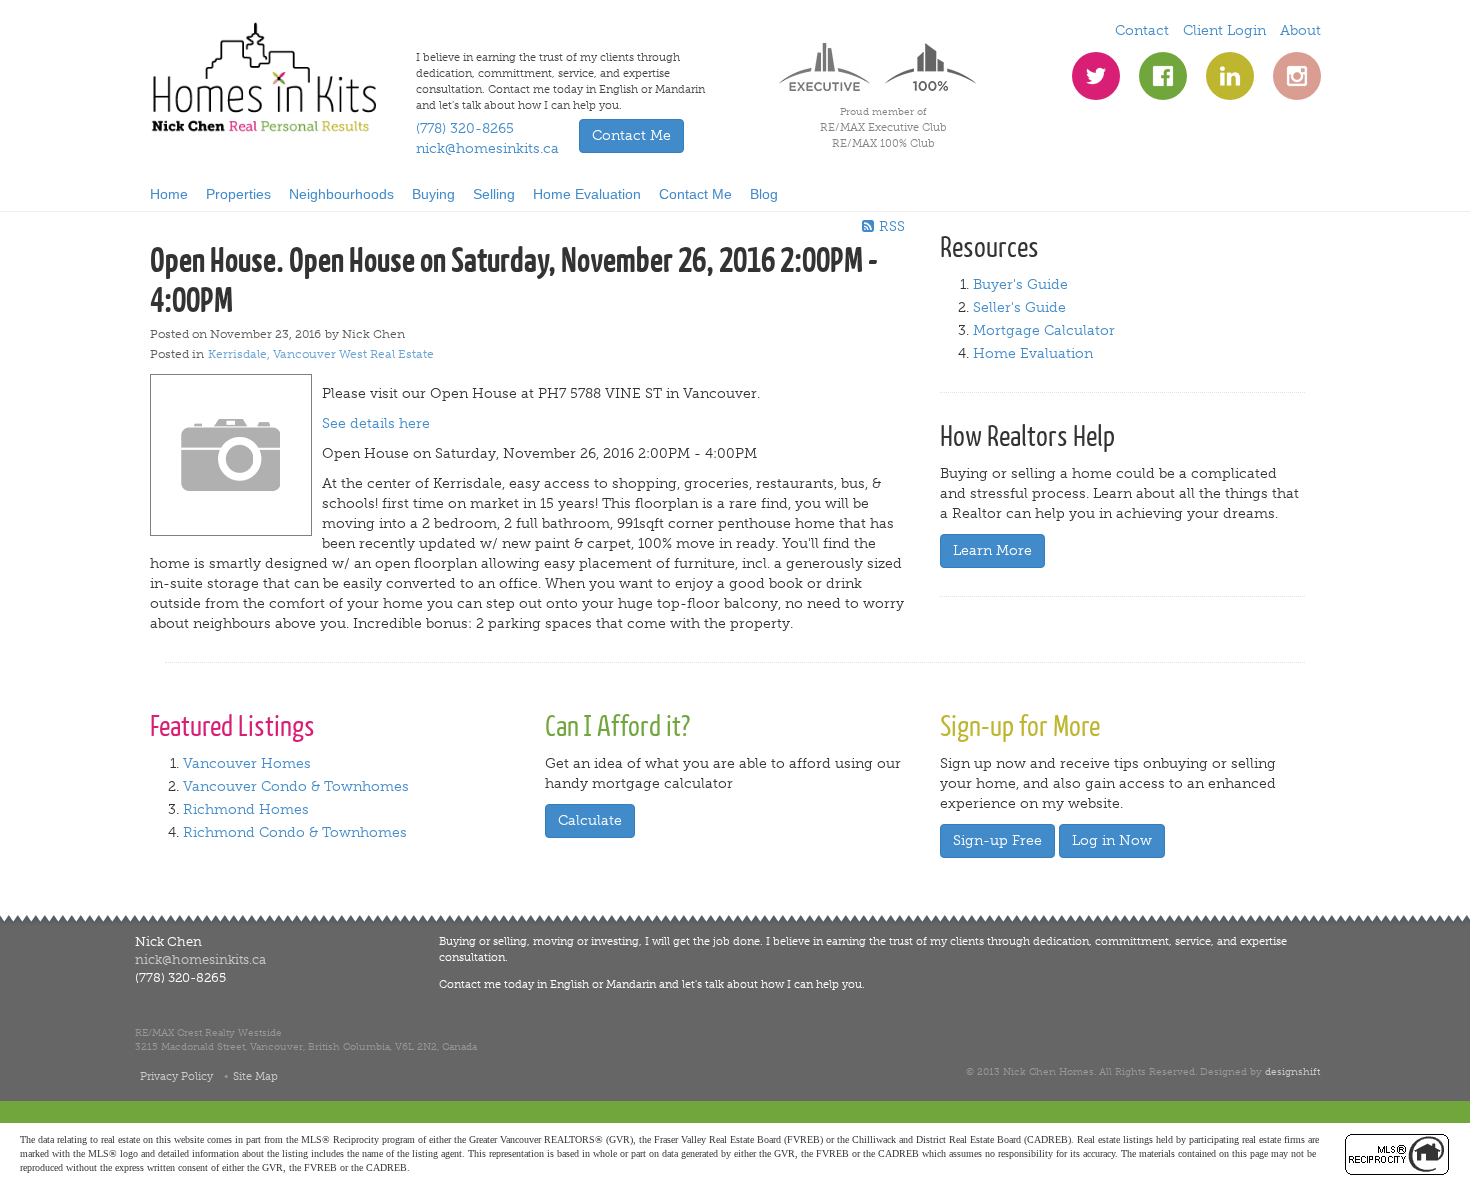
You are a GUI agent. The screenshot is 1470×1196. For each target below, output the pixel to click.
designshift (1292, 1071)
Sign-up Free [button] (997, 840)
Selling (494, 194)
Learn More (992, 550)
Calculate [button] (590, 820)
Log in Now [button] (1112, 840)
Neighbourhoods (341, 194)
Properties (238, 194)
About (1300, 30)
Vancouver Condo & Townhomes (296, 786)
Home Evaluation (587, 194)
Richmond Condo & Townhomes (295, 832)
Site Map (255, 1076)
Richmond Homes (246, 809)
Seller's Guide (1019, 307)
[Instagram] (1297, 76)
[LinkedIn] (1230, 76)
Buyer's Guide (1020, 284)
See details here (376, 423)
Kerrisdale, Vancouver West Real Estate (321, 354)
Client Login (1224, 30)
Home (169, 194)
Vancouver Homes (247, 763)
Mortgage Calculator (1044, 330)
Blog (764, 194)
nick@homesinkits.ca (487, 148)
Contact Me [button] (631, 135)
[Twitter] (1096, 76)
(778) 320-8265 (465, 128)
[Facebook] (1163, 76)
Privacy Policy (176, 1076)
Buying (433, 194)
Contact (1142, 30)
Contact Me (695, 194)
